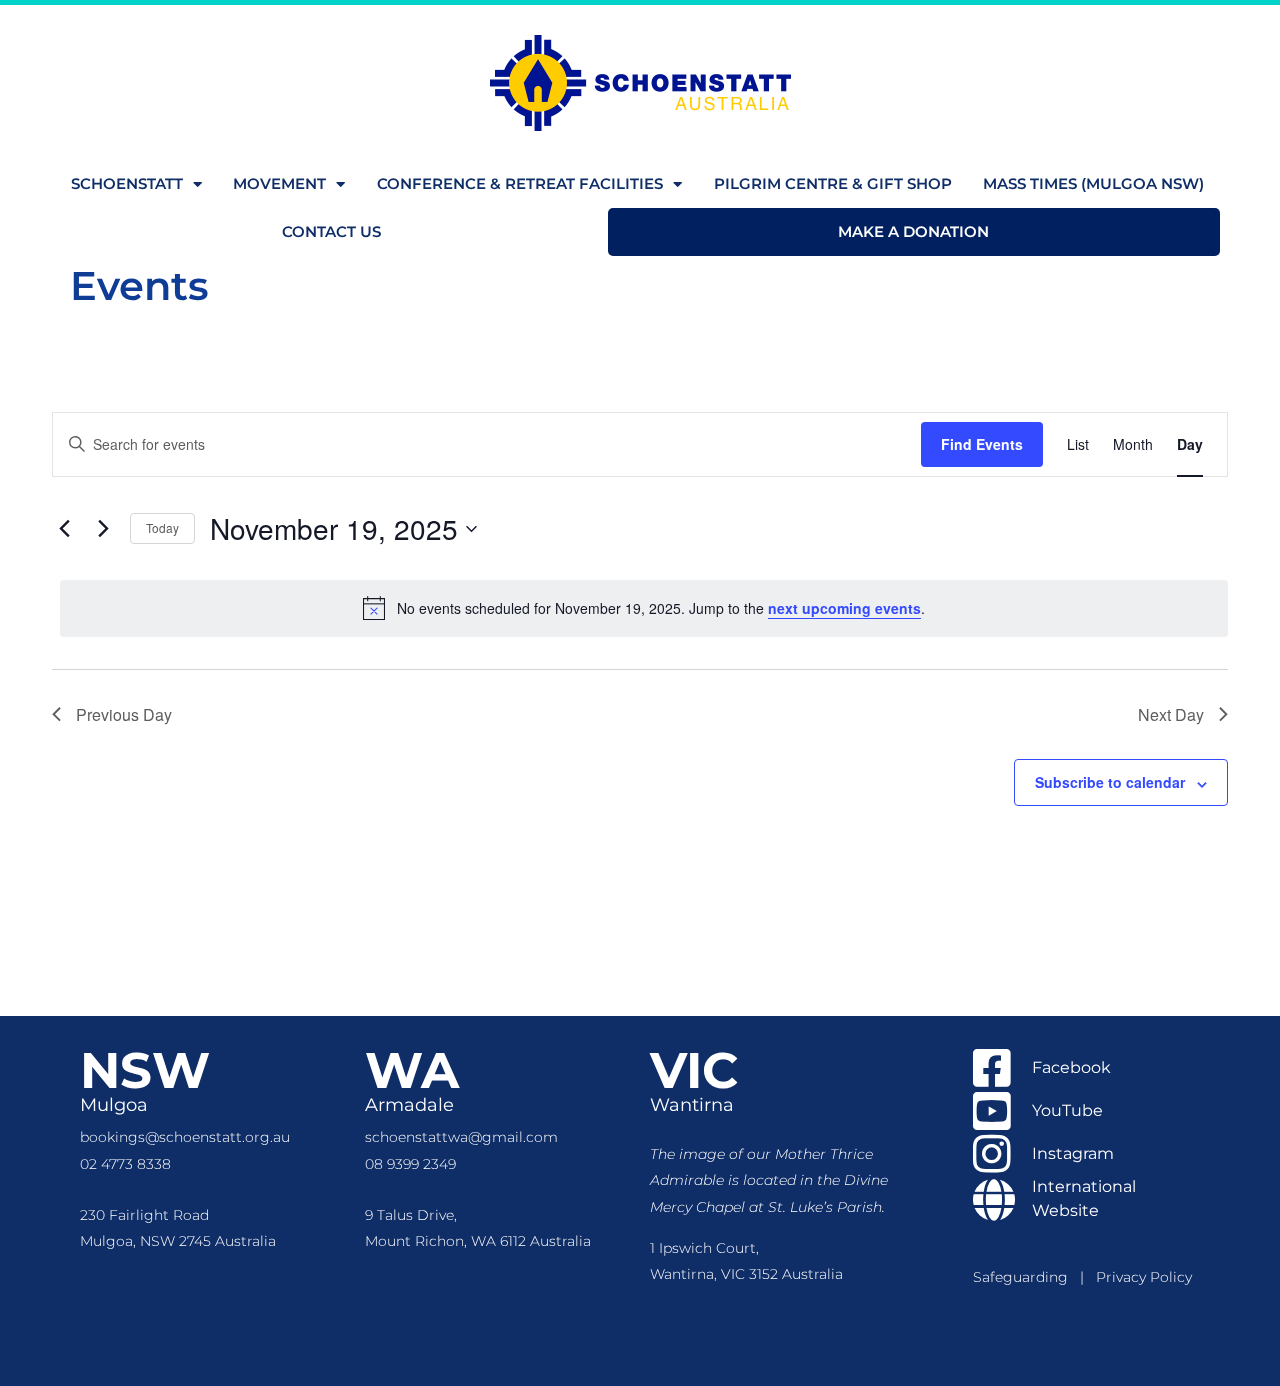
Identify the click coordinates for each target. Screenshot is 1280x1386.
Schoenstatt (127, 183)
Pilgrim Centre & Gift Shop (833, 183)
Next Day (1171, 714)
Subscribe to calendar (1110, 782)
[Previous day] (64, 529)
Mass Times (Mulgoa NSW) (1093, 183)
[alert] (644, 608)
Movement (279, 183)
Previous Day (124, 714)
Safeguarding (1026, 1277)
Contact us (331, 231)
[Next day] (103, 529)
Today (162, 527)
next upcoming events (844, 608)
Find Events (982, 444)
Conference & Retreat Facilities (520, 183)
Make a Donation (913, 231)
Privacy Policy (1144, 1277)
